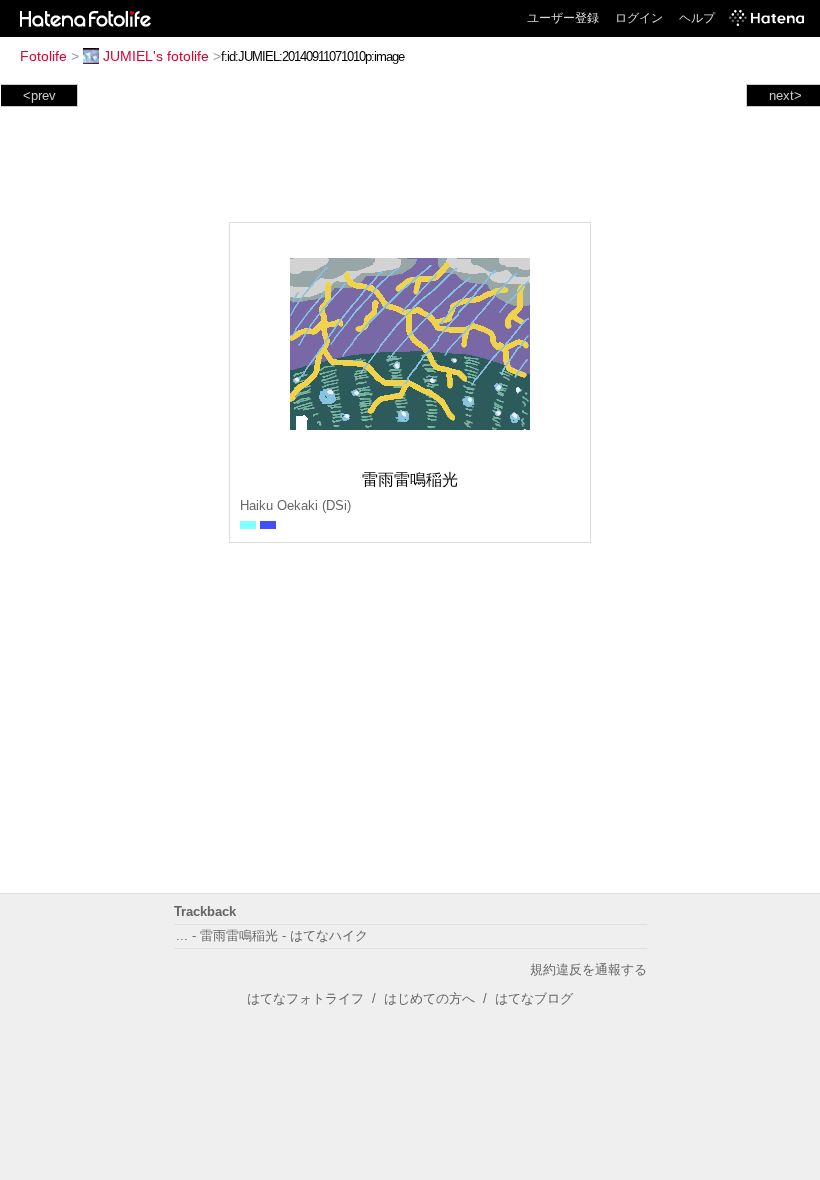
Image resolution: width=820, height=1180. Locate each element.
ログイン (639, 18)
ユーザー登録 (563, 18)
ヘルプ (697, 18)
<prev (39, 95)
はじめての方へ (429, 998)
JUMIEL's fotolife (156, 56)
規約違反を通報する (588, 969)
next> (785, 95)
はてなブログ (534, 998)
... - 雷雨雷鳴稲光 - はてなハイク (272, 935)
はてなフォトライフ (305, 998)
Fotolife (43, 56)
